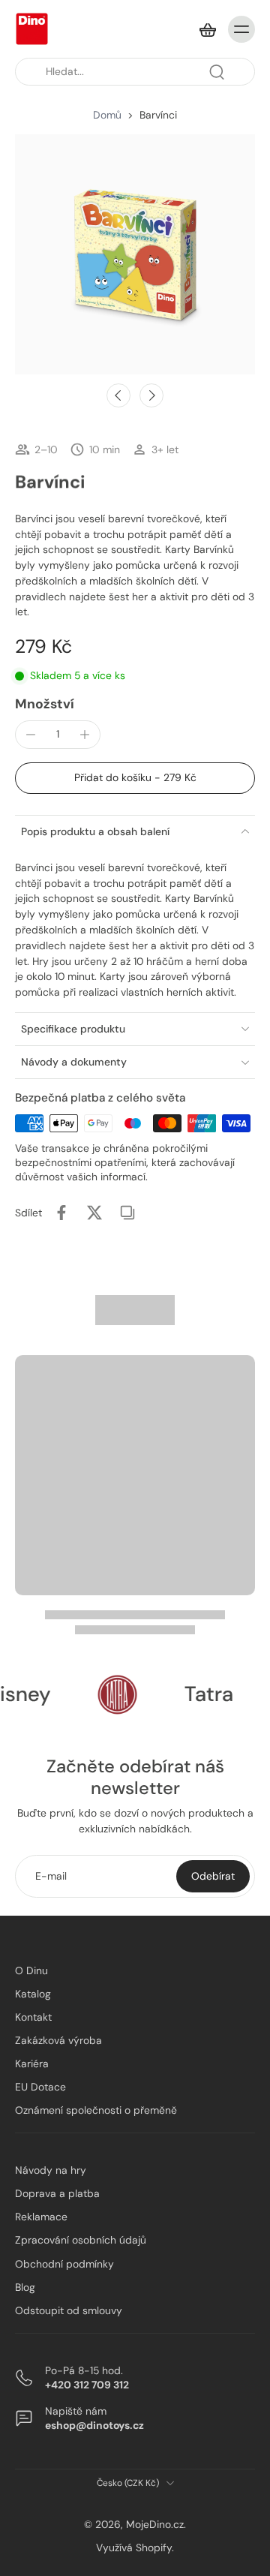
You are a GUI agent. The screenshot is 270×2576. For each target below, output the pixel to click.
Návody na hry (51, 2170)
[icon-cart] (207, 29)
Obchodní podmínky (64, 2263)
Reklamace (41, 2217)
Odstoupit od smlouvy (69, 2310)
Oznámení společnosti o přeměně (96, 2110)
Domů (107, 115)
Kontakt (33, 2017)
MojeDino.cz (155, 2524)
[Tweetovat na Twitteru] (94, 1213)
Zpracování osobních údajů (81, 2240)
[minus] (31, 735)
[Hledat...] (217, 72)
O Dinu (31, 1970)
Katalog (33, 1994)
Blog (25, 2286)
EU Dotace (40, 2087)
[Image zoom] (135, 254)
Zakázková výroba (58, 2040)
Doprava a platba (57, 2193)
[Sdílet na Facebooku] (61, 1213)
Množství (45, 704)
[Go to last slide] (118, 395)
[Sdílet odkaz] (127, 1213)
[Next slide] (151, 395)
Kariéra (32, 2064)
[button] (135, 778)
